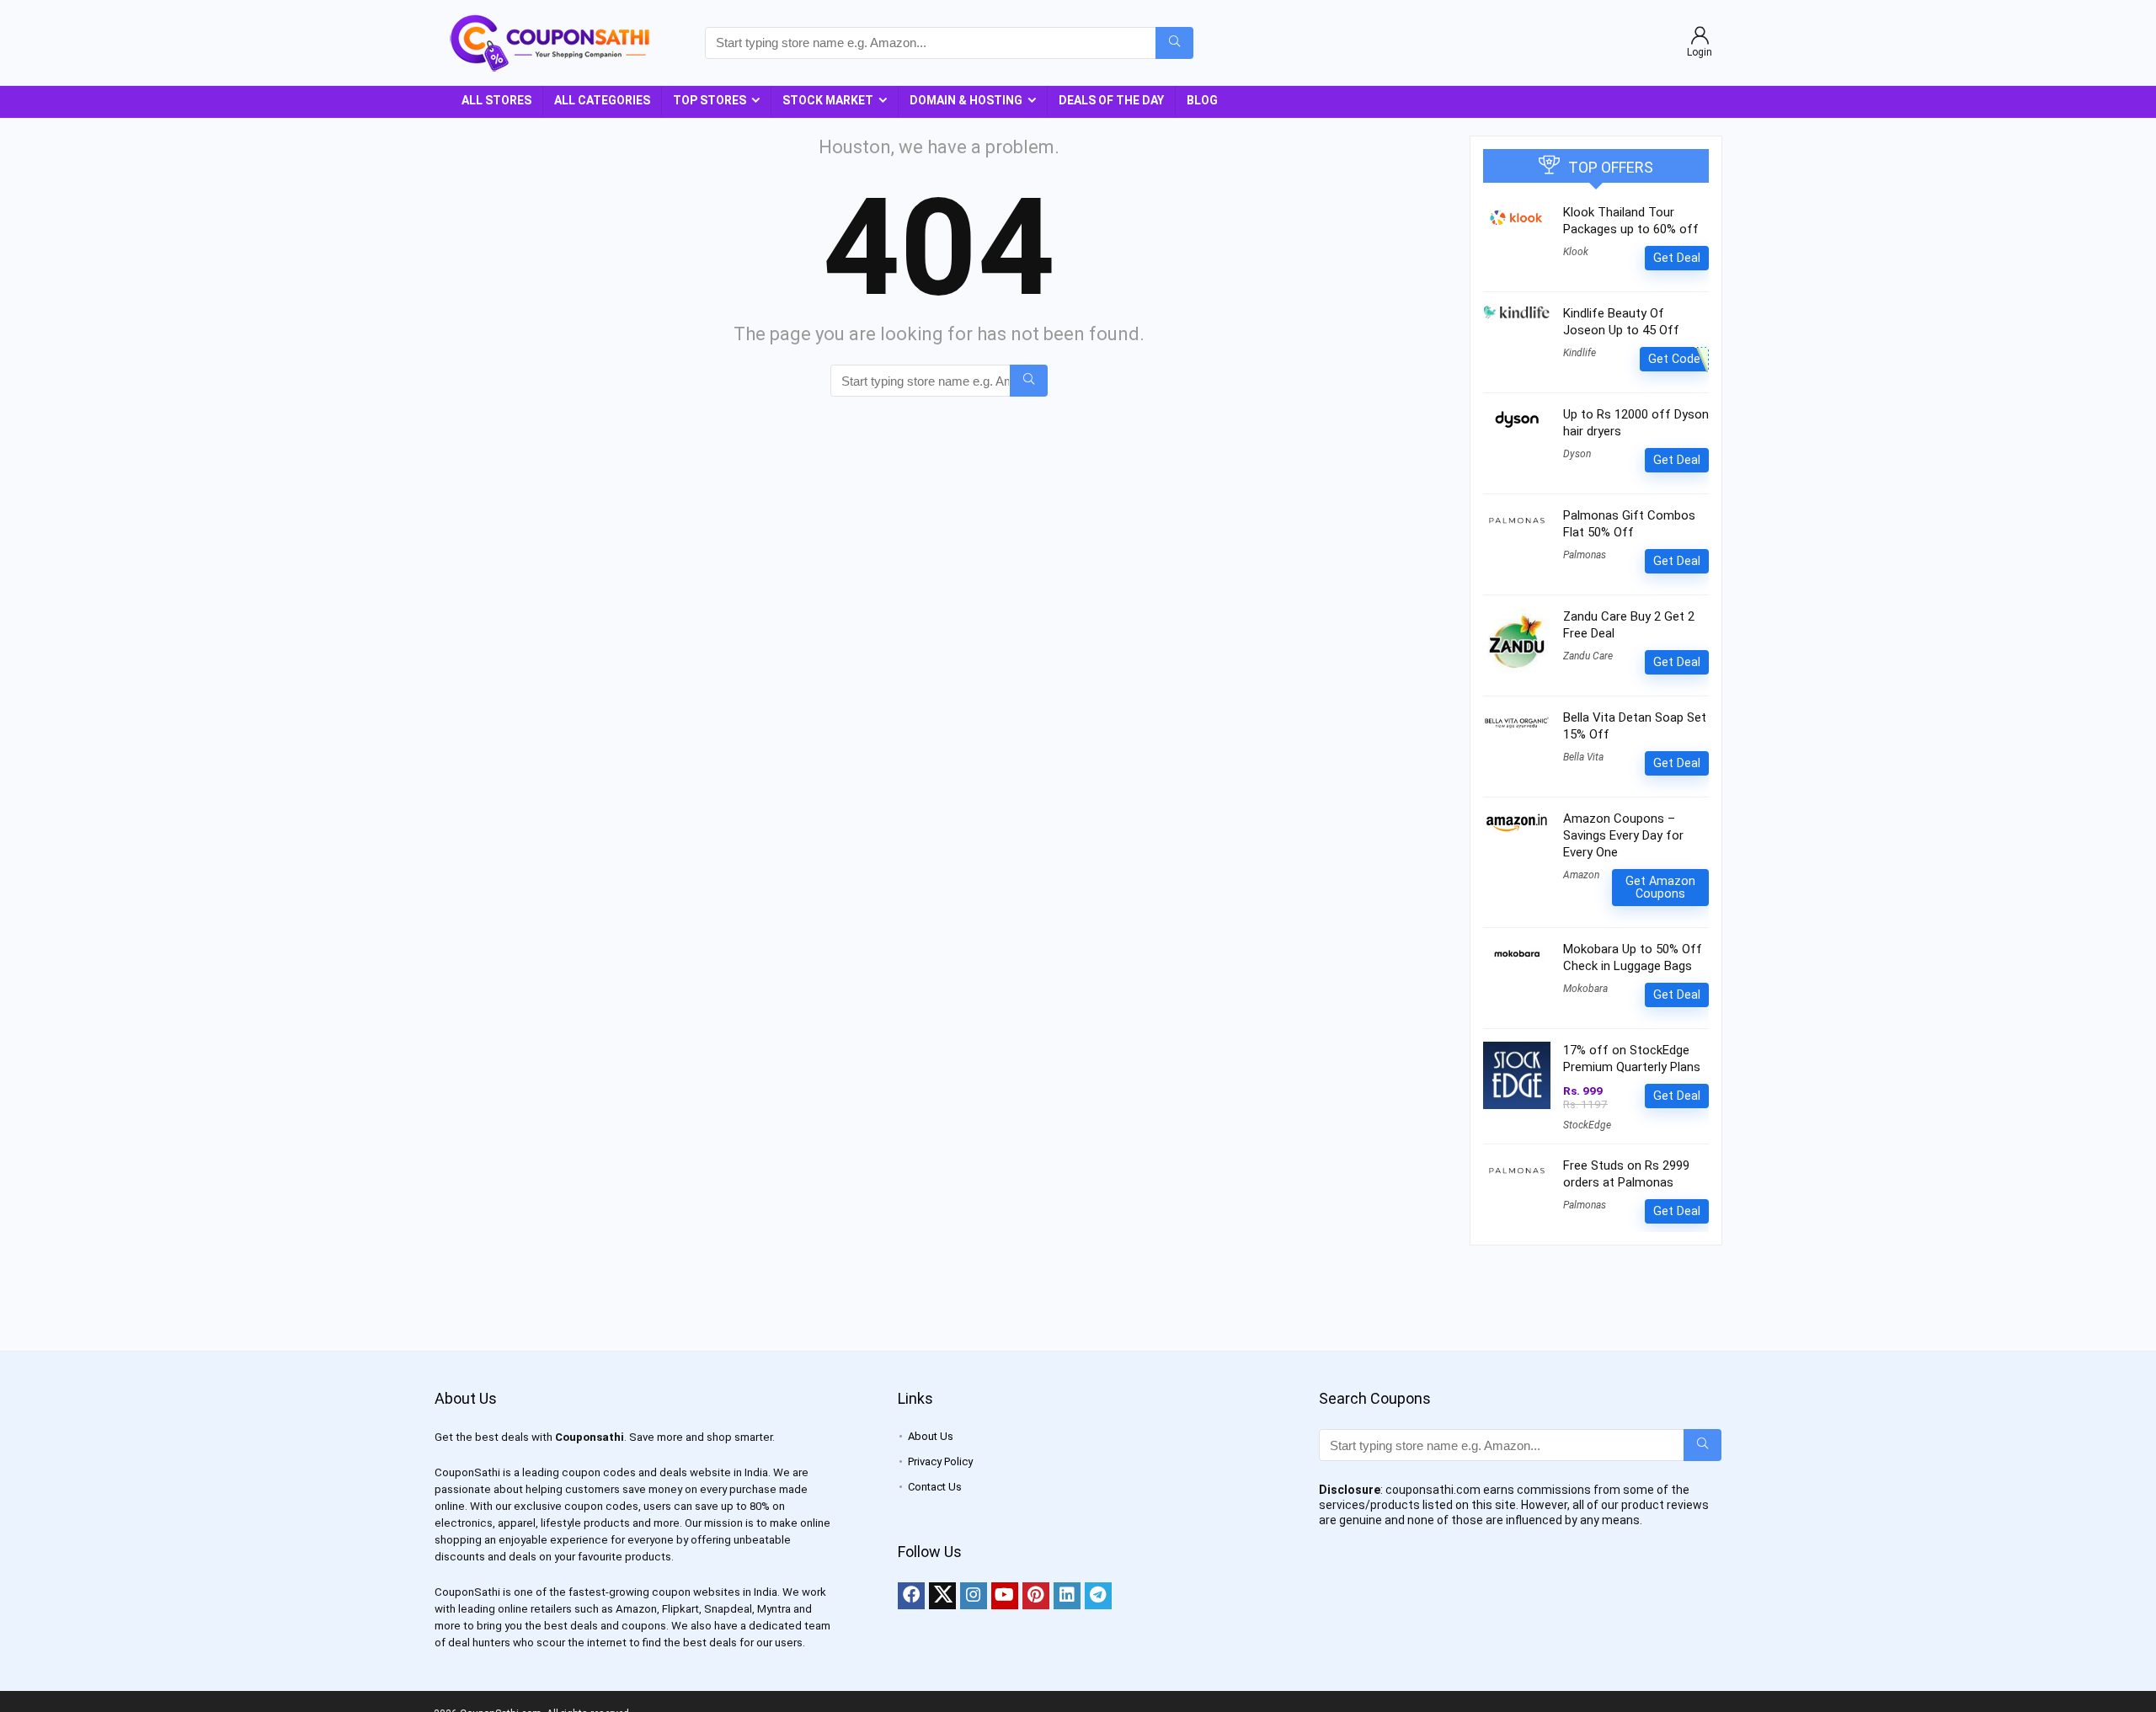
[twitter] (942, 1596)
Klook (1576, 252)
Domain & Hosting (966, 100)
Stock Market (828, 100)
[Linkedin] (1067, 1596)
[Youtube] (1005, 1596)
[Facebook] (911, 1596)
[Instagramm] (974, 1596)
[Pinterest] (1036, 1596)
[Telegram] (1098, 1596)
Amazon (1581, 875)
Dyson (1577, 454)
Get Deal (1677, 258)
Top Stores (710, 100)
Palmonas (1585, 555)
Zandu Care (1588, 656)
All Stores (496, 100)
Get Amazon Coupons (1660, 887)
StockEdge (1587, 1125)
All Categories (602, 100)
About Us (931, 1436)
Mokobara (1585, 989)
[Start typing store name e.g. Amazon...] (1174, 43)
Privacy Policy (940, 1461)
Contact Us (935, 1487)
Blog (1202, 100)
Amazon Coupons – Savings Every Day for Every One (1623, 835)
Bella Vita (1583, 757)
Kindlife (1580, 353)
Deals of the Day (1111, 100)
